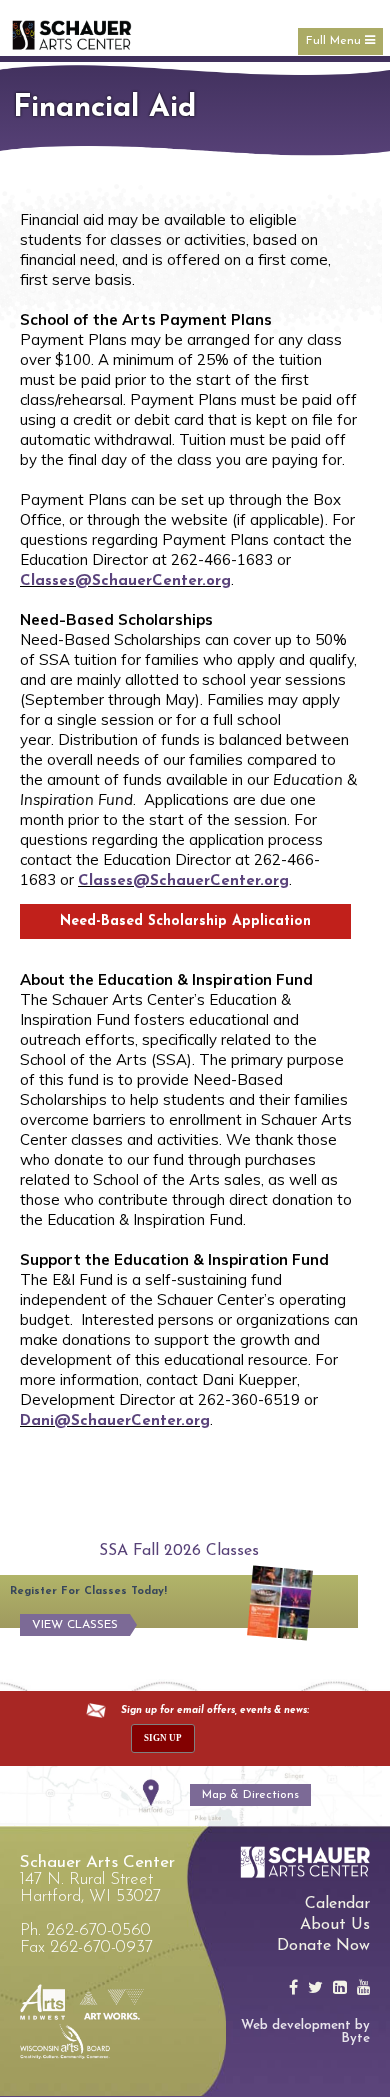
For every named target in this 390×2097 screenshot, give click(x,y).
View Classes (75, 1625)
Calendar (337, 1904)
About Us (335, 1925)
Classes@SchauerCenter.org (125, 581)
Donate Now (323, 1946)
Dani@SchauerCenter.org (115, 1421)
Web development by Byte (305, 2032)
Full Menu (335, 41)
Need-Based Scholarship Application (185, 921)
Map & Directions (250, 1795)
